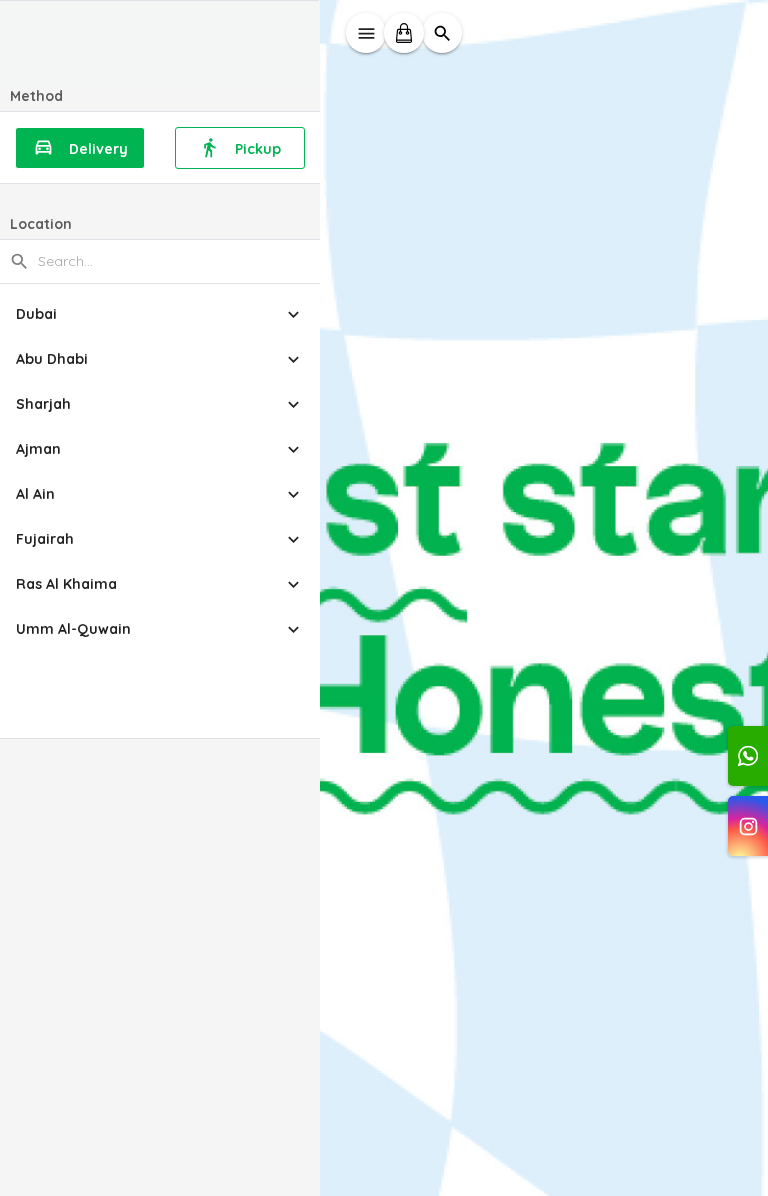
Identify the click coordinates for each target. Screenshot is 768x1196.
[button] (160, 314)
